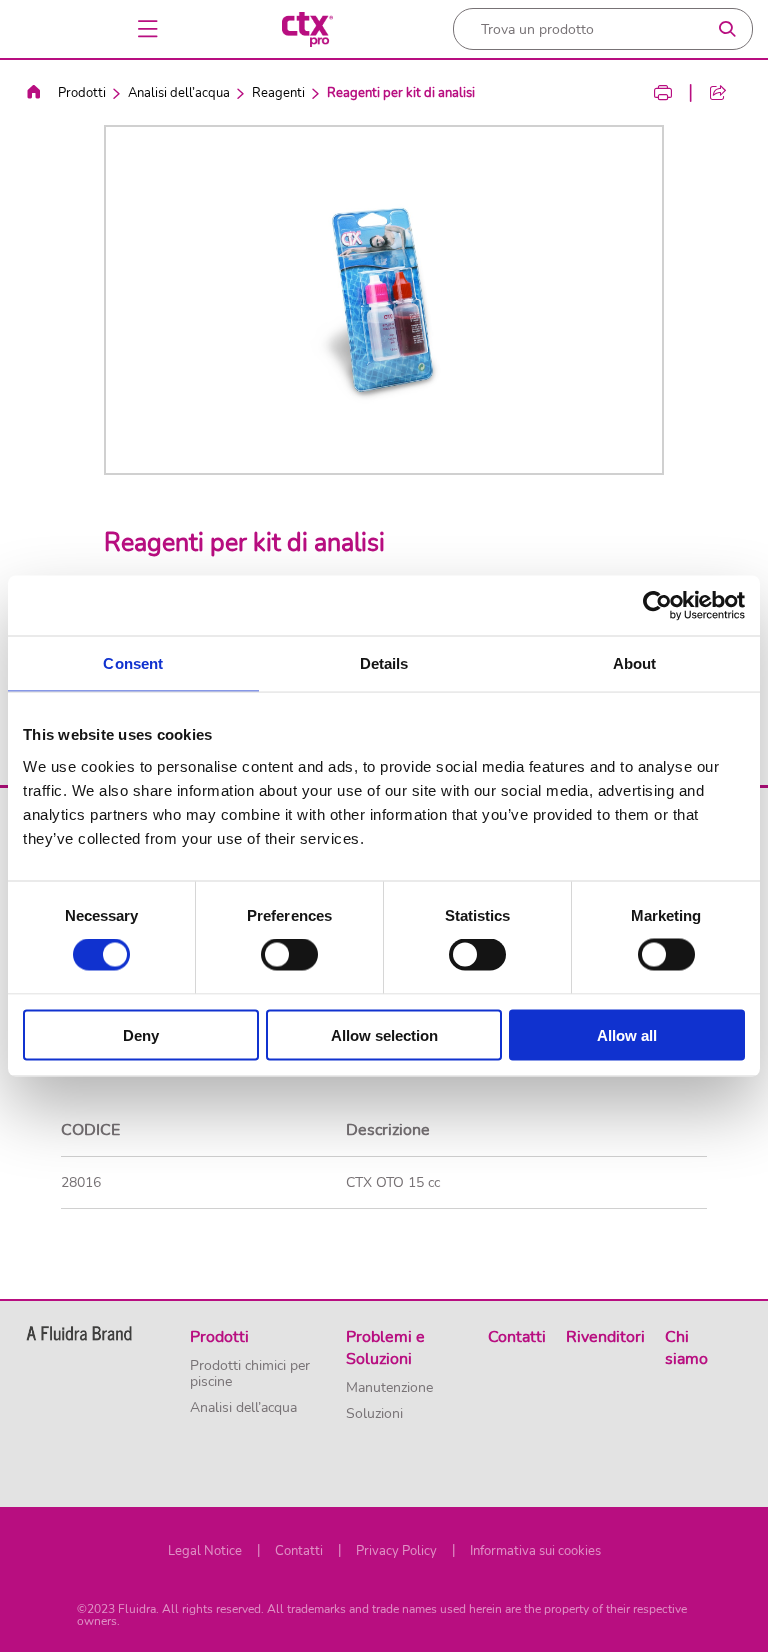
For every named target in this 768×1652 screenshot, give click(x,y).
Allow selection (384, 1034)
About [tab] (635, 663)
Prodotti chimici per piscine (250, 1374)
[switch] (289, 955)
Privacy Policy (396, 1551)
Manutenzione (389, 1388)
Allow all (627, 1034)
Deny (141, 1034)
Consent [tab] (133, 663)
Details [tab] (384, 663)
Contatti (299, 1551)
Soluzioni (374, 1414)
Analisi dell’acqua (179, 93)
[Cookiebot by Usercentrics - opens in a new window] (657, 606)
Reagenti (278, 93)
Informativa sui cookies (535, 1551)
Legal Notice (205, 1551)
